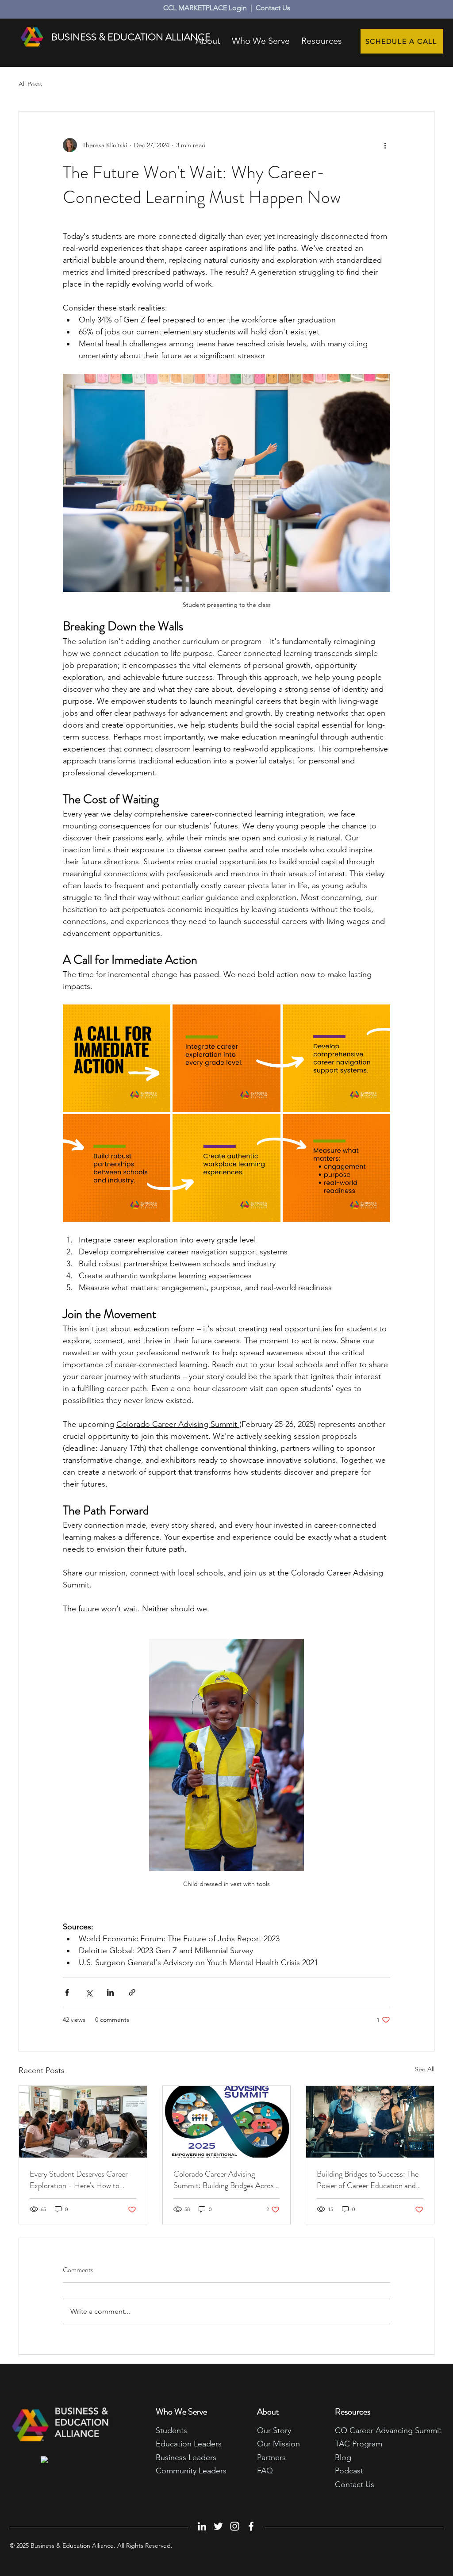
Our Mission (278, 2444)
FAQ (265, 2471)
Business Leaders (186, 2457)
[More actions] (385, 145)
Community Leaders (191, 2471)
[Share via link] (132, 1992)
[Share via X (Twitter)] (89, 1992)
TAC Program (359, 2444)
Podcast (349, 2471)
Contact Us (273, 8)
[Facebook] (251, 2526)
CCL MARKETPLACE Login (205, 8)
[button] (322, 37)
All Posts (30, 84)
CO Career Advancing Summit (388, 2430)
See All (425, 2069)
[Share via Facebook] (67, 1992)
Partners (271, 2457)
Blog (343, 2457)
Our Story (274, 2430)
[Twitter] (218, 2526)
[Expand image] (117, 1058)
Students (171, 2430)
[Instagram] (235, 2526)
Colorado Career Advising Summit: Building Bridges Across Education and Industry (225, 2180)
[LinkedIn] (202, 2526)
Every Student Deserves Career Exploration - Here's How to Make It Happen (79, 2180)
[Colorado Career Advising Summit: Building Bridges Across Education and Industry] (227, 2122)
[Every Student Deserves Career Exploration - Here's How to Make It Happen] (83, 2122)
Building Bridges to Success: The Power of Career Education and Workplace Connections (368, 2180)
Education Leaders (189, 2444)
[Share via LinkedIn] (110, 1992)
